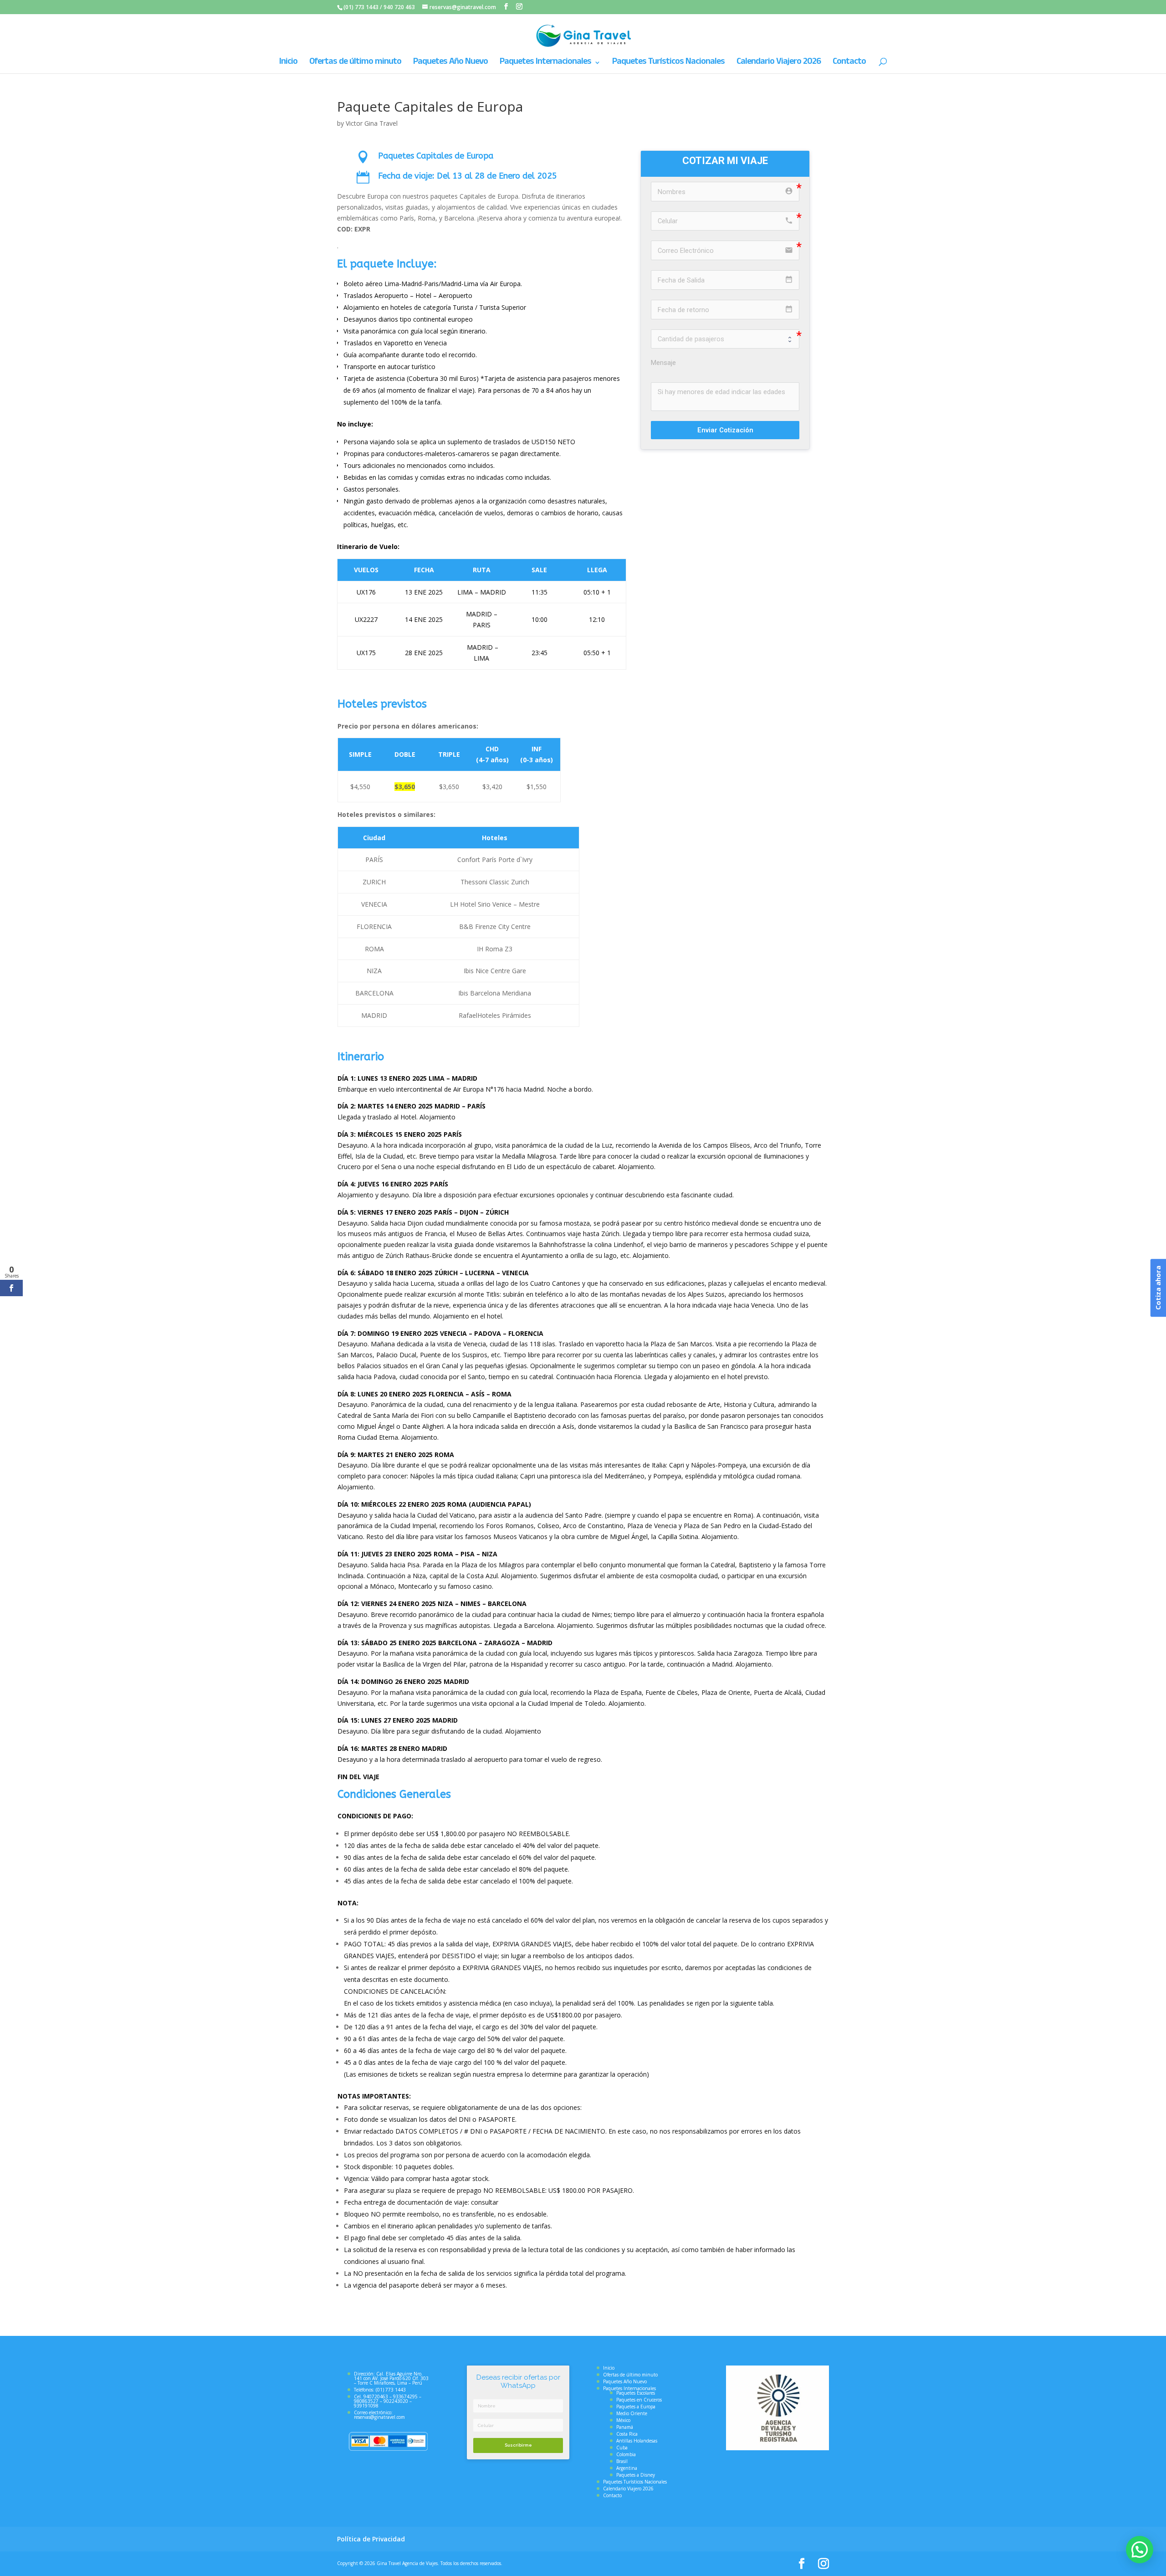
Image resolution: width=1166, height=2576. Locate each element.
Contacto (849, 64)
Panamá (625, 2427)
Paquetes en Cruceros (639, 2400)
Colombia (626, 2454)
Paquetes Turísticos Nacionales (668, 64)
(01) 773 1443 (361, 7)
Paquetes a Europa (636, 2407)
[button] (1140, 2550)
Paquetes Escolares (636, 2393)
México (623, 2420)
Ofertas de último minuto (355, 64)
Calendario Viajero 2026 (779, 64)
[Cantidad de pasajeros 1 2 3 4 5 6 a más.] (725, 339)
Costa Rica (627, 2434)
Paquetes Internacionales (545, 64)
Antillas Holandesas (637, 2441)
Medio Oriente (632, 2413)
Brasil (622, 2461)
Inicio (288, 64)
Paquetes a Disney (636, 2475)
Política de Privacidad (371, 2539)
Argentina (627, 2468)
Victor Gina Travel (372, 123)
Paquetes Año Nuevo (450, 64)
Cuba (622, 2448)
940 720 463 (399, 7)
